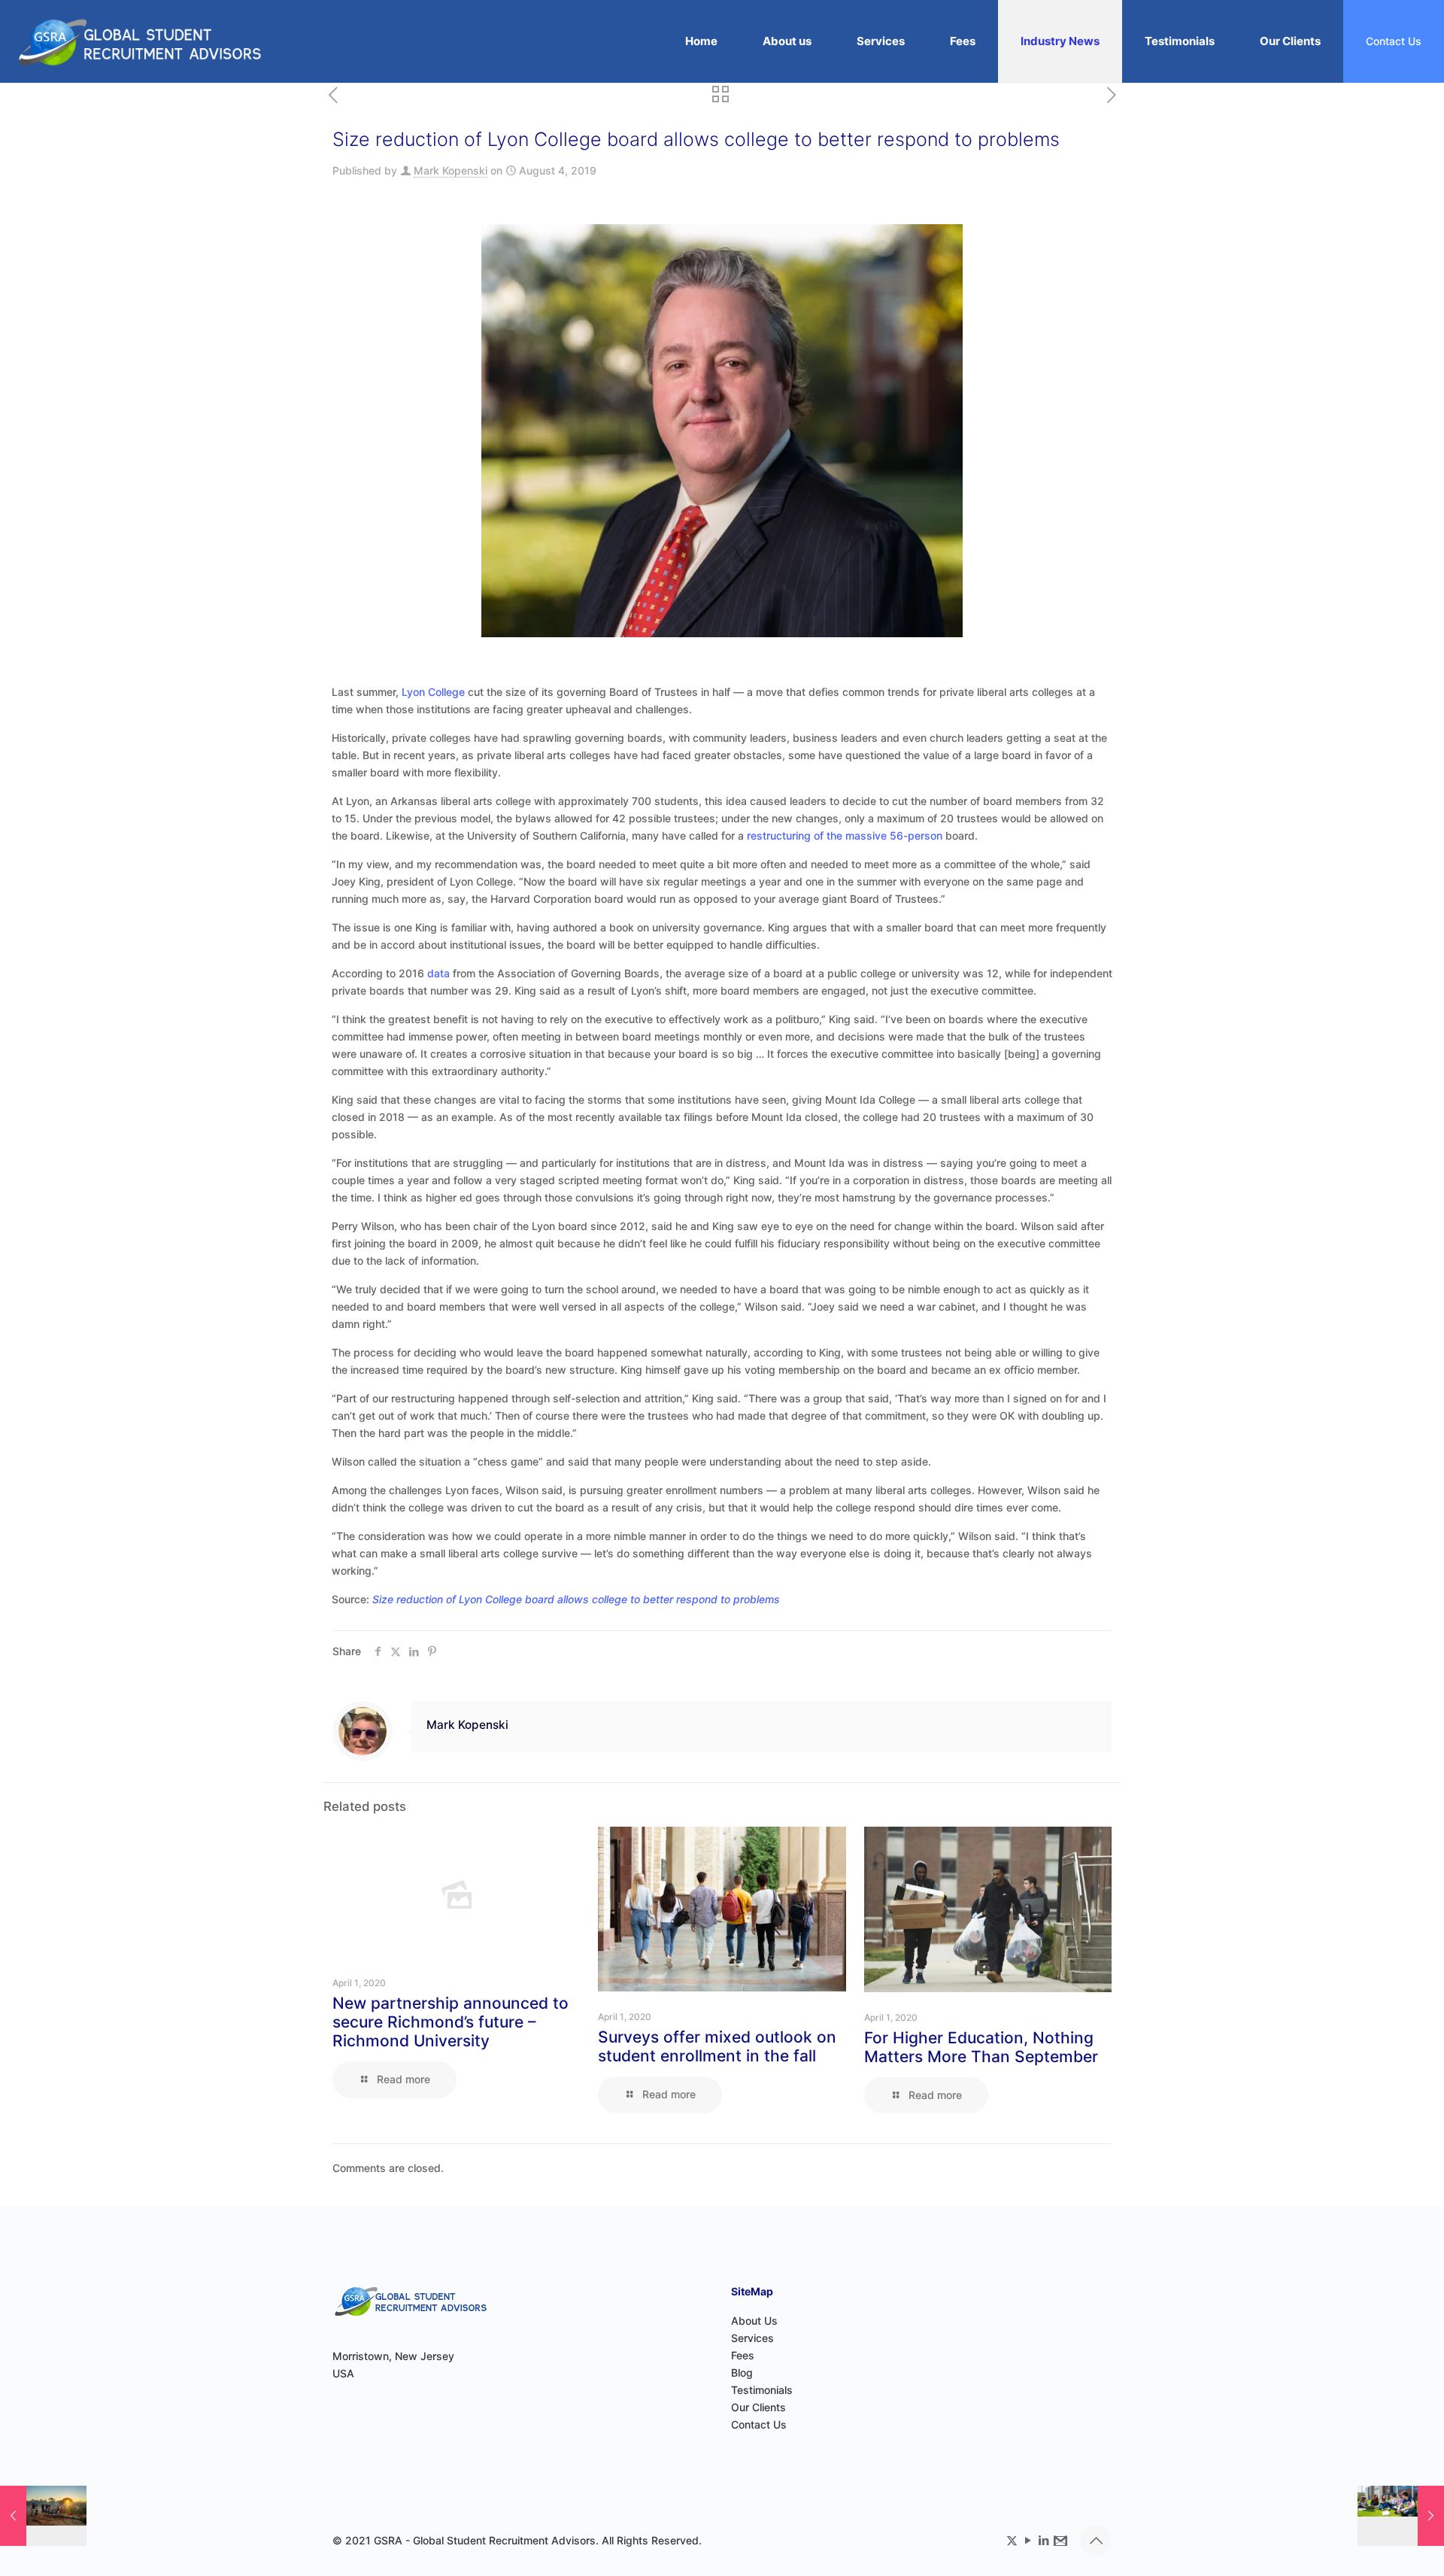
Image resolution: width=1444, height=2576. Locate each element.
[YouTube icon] (1028, 2540)
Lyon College (433, 692)
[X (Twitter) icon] (1012, 2540)
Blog (742, 2372)
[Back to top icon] (1096, 2541)
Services (752, 2338)
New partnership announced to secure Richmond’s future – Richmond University (450, 2022)
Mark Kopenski (450, 170)
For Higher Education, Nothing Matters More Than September (981, 2047)
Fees (743, 2355)
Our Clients (758, 2407)
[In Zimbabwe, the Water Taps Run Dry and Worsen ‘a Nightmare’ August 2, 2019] (43, 2516)
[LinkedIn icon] (1044, 2540)
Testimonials (762, 2390)
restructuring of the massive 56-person (845, 835)
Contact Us (1394, 41)
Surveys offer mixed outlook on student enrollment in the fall (717, 2046)
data (438, 973)
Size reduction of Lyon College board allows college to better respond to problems (576, 1599)
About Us (754, 2321)
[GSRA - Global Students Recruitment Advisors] (140, 41)
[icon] (1059, 2540)
